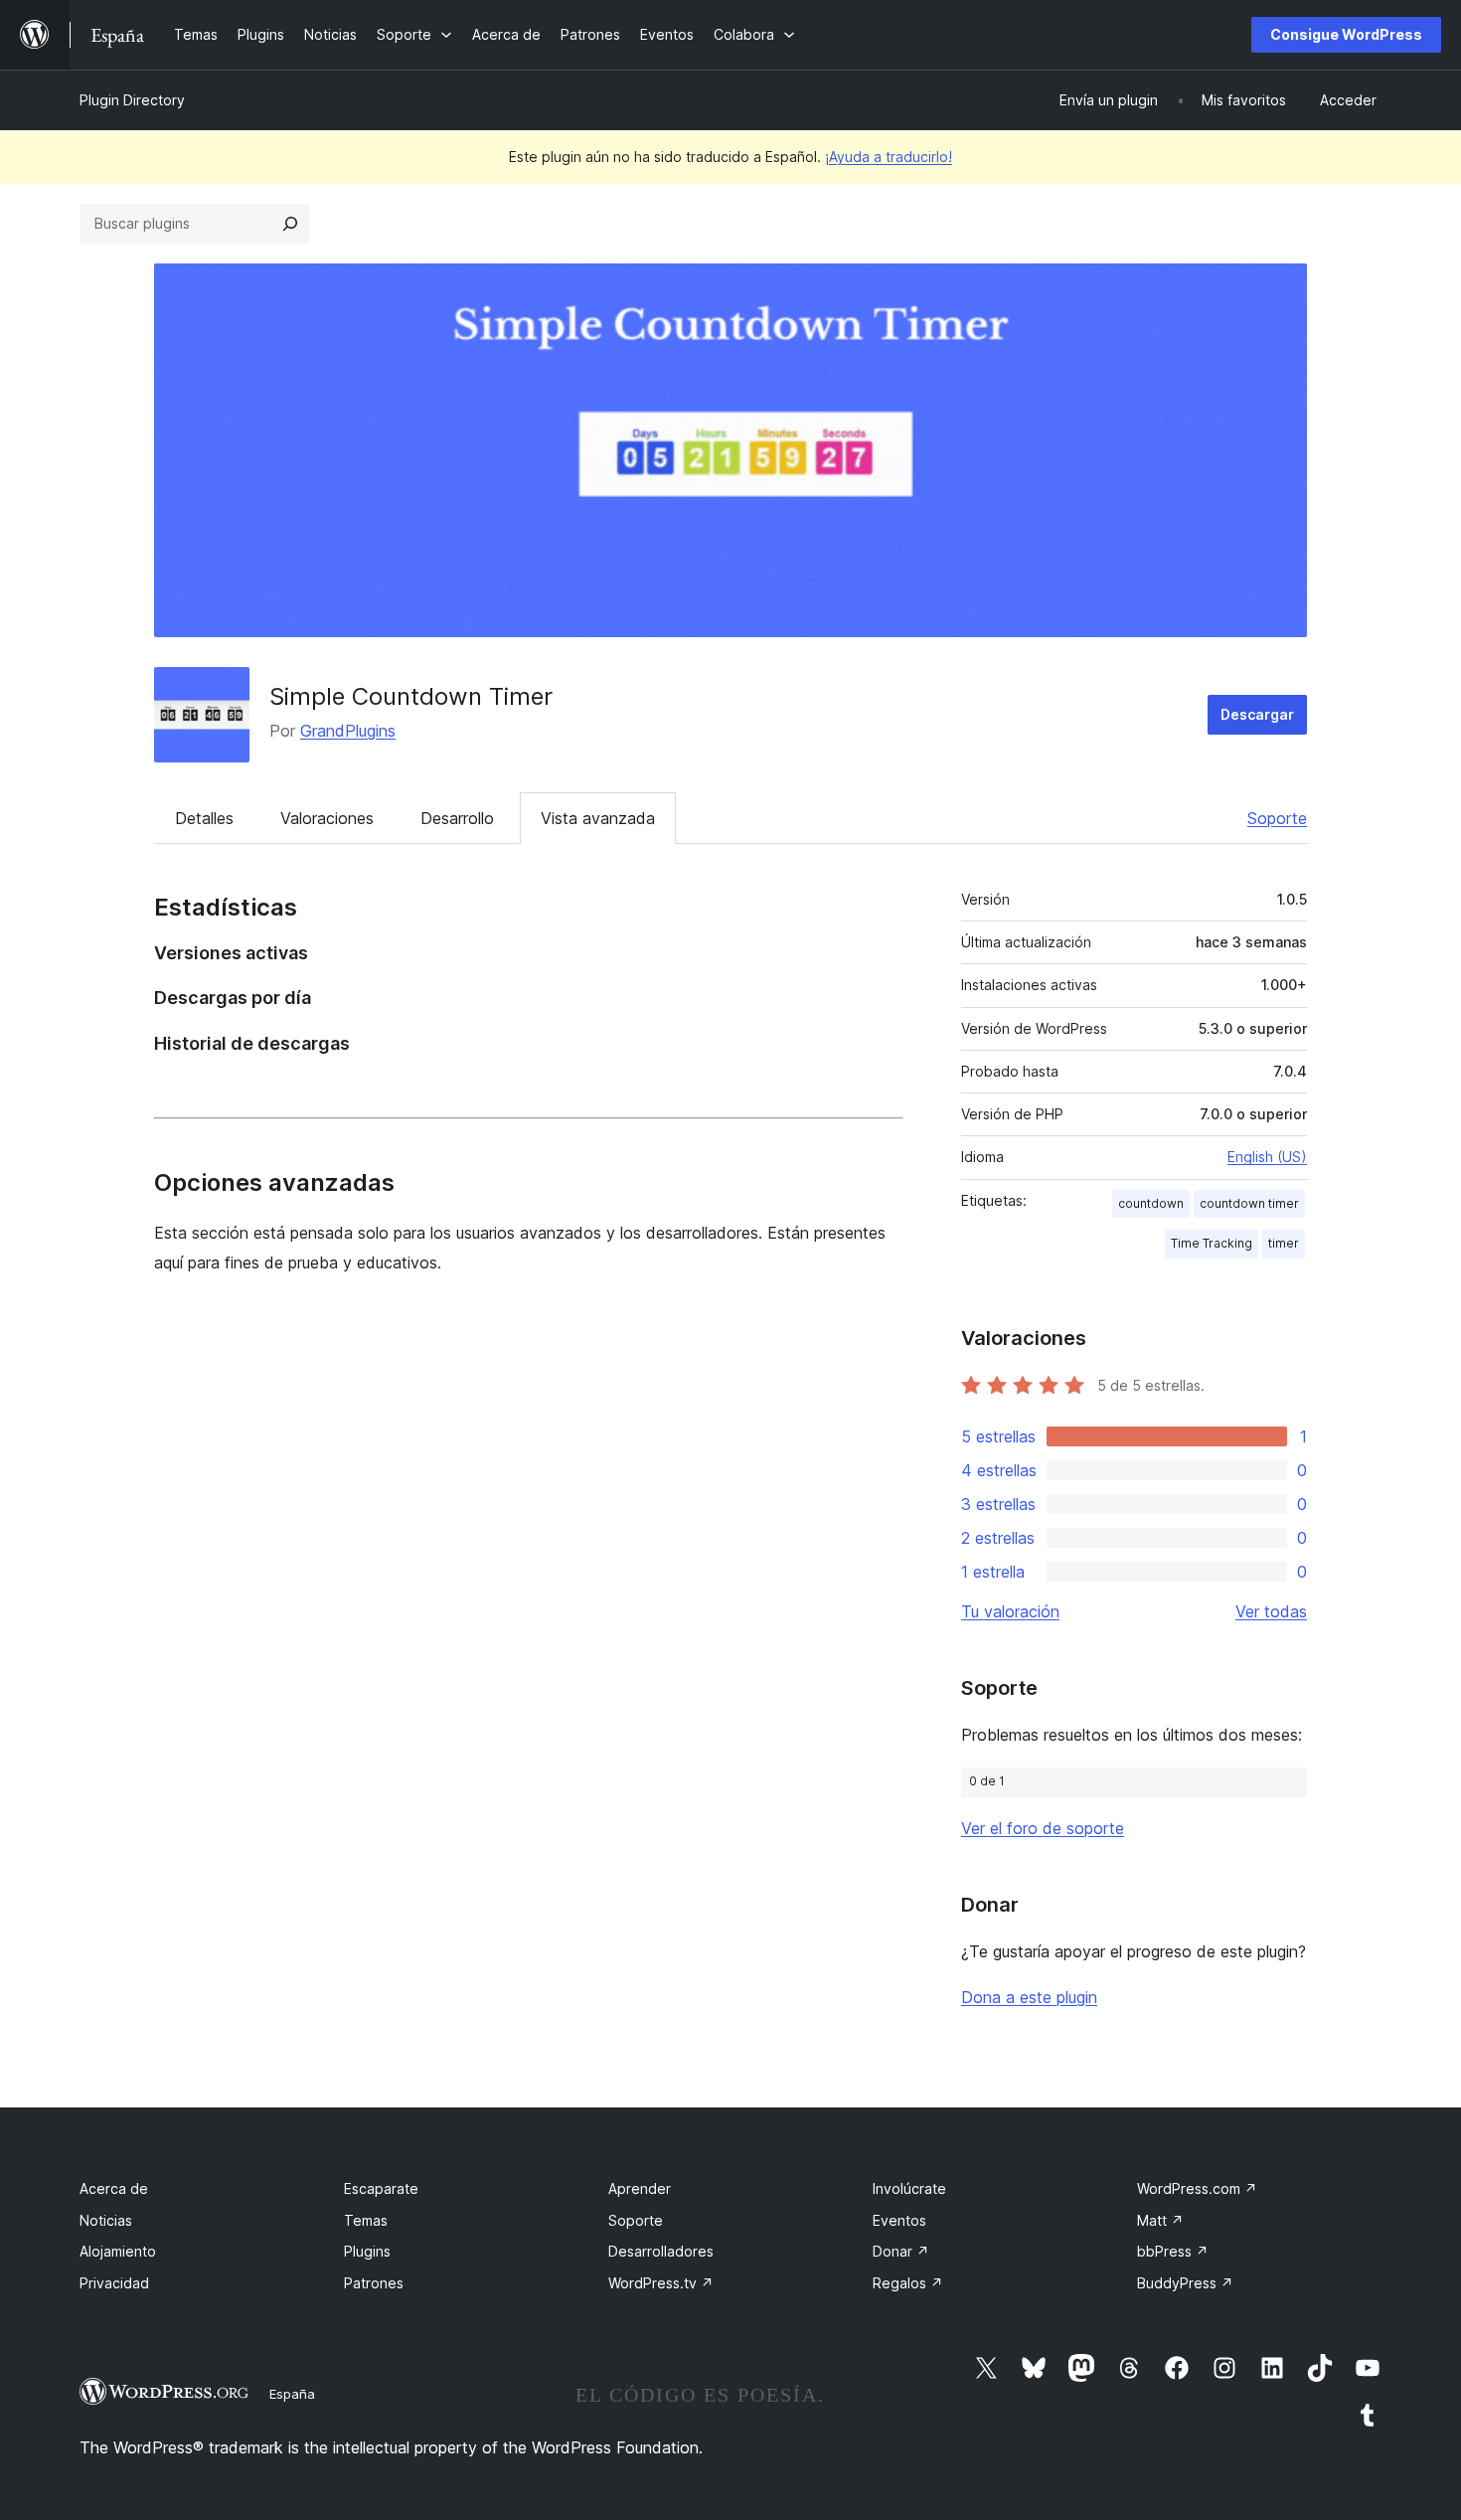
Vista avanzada (598, 818)
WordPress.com (1197, 2188)
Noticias (106, 2220)
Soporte (1277, 818)
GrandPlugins (348, 731)
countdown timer (1249, 1203)
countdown (1151, 1203)
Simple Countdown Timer (411, 696)
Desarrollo (457, 818)
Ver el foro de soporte (1043, 1828)
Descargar (1257, 714)
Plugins (367, 2251)
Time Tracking (1212, 1243)
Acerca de (114, 2188)
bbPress (1173, 2251)
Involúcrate (909, 2188)
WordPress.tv (661, 2283)
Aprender (640, 2188)
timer (1284, 1243)
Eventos (899, 2220)
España (292, 2394)
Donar (901, 2251)
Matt (1160, 2220)
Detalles (204, 818)
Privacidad (114, 2283)
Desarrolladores (661, 2251)
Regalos (908, 2283)
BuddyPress (1185, 2283)
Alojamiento (118, 2251)
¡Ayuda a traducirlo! (889, 157)
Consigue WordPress (1346, 34)
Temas (366, 2220)
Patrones (374, 2283)
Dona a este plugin (1029, 1997)
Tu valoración (1010, 1611)
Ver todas (1271, 1611)
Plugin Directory (132, 100)
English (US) (1267, 1157)
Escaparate (381, 2188)
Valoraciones (327, 818)
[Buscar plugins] (290, 224)
